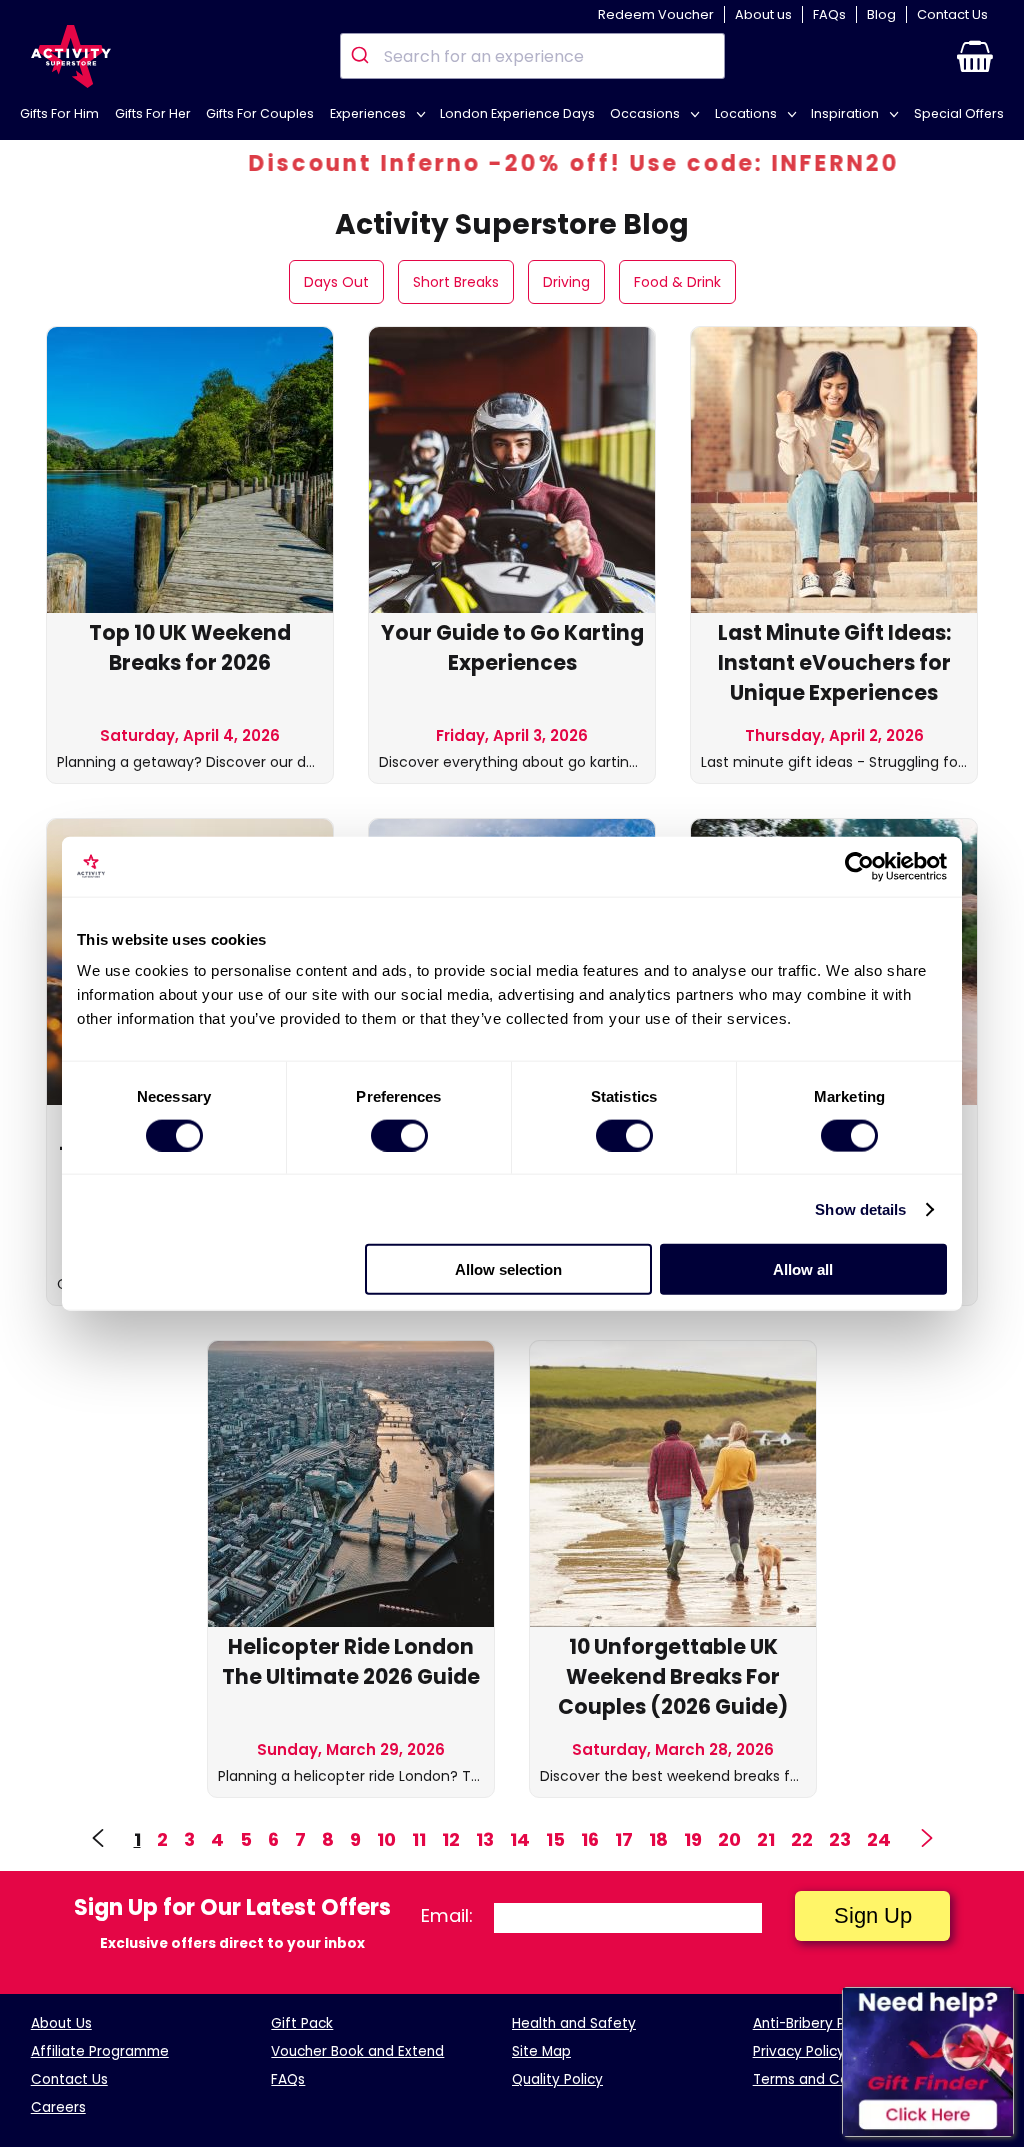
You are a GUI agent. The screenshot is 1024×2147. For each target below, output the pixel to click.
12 (451, 1839)
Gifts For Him (59, 113)
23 (840, 1839)
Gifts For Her (153, 113)
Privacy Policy (799, 2051)
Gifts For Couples (260, 113)
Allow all (803, 1269)
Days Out (336, 282)
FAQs (829, 14)
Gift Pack (302, 2023)
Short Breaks (456, 282)
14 (520, 1839)
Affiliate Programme (100, 2051)
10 (386, 1839)
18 (658, 1839)
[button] (975, 56)
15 (555, 1839)
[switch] (399, 1135)
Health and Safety (574, 2023)
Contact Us (952, 14)
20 (729, 1839)
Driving (566, 282)
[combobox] (532, 56)
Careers (58, 2107)
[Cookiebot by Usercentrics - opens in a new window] (859, 866)
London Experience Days (517, 113)
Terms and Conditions (827, 2079)
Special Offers (959, 113)
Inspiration (846, 113)
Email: (447, 1915)
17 (624, 1839)
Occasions (646, 113)
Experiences (369, 113)
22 (802, 1839)
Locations (747, 113)
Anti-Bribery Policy (814, 2023)
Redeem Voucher (656, 14)
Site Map (541, 2051)
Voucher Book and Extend (357, 2051)
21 (766, 1839)
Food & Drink (677, 282)
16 (590, 1839)
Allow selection (508, 1269)
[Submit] (362, 56)
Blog (881, 14)
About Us (61, 2023)
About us (763, 14)
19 (693, 1839)
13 (485, 1839)
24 (879, 1839)
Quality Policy (557, 2079)
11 (419, 1839)
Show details (860, 1208)
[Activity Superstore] (71, 56)
